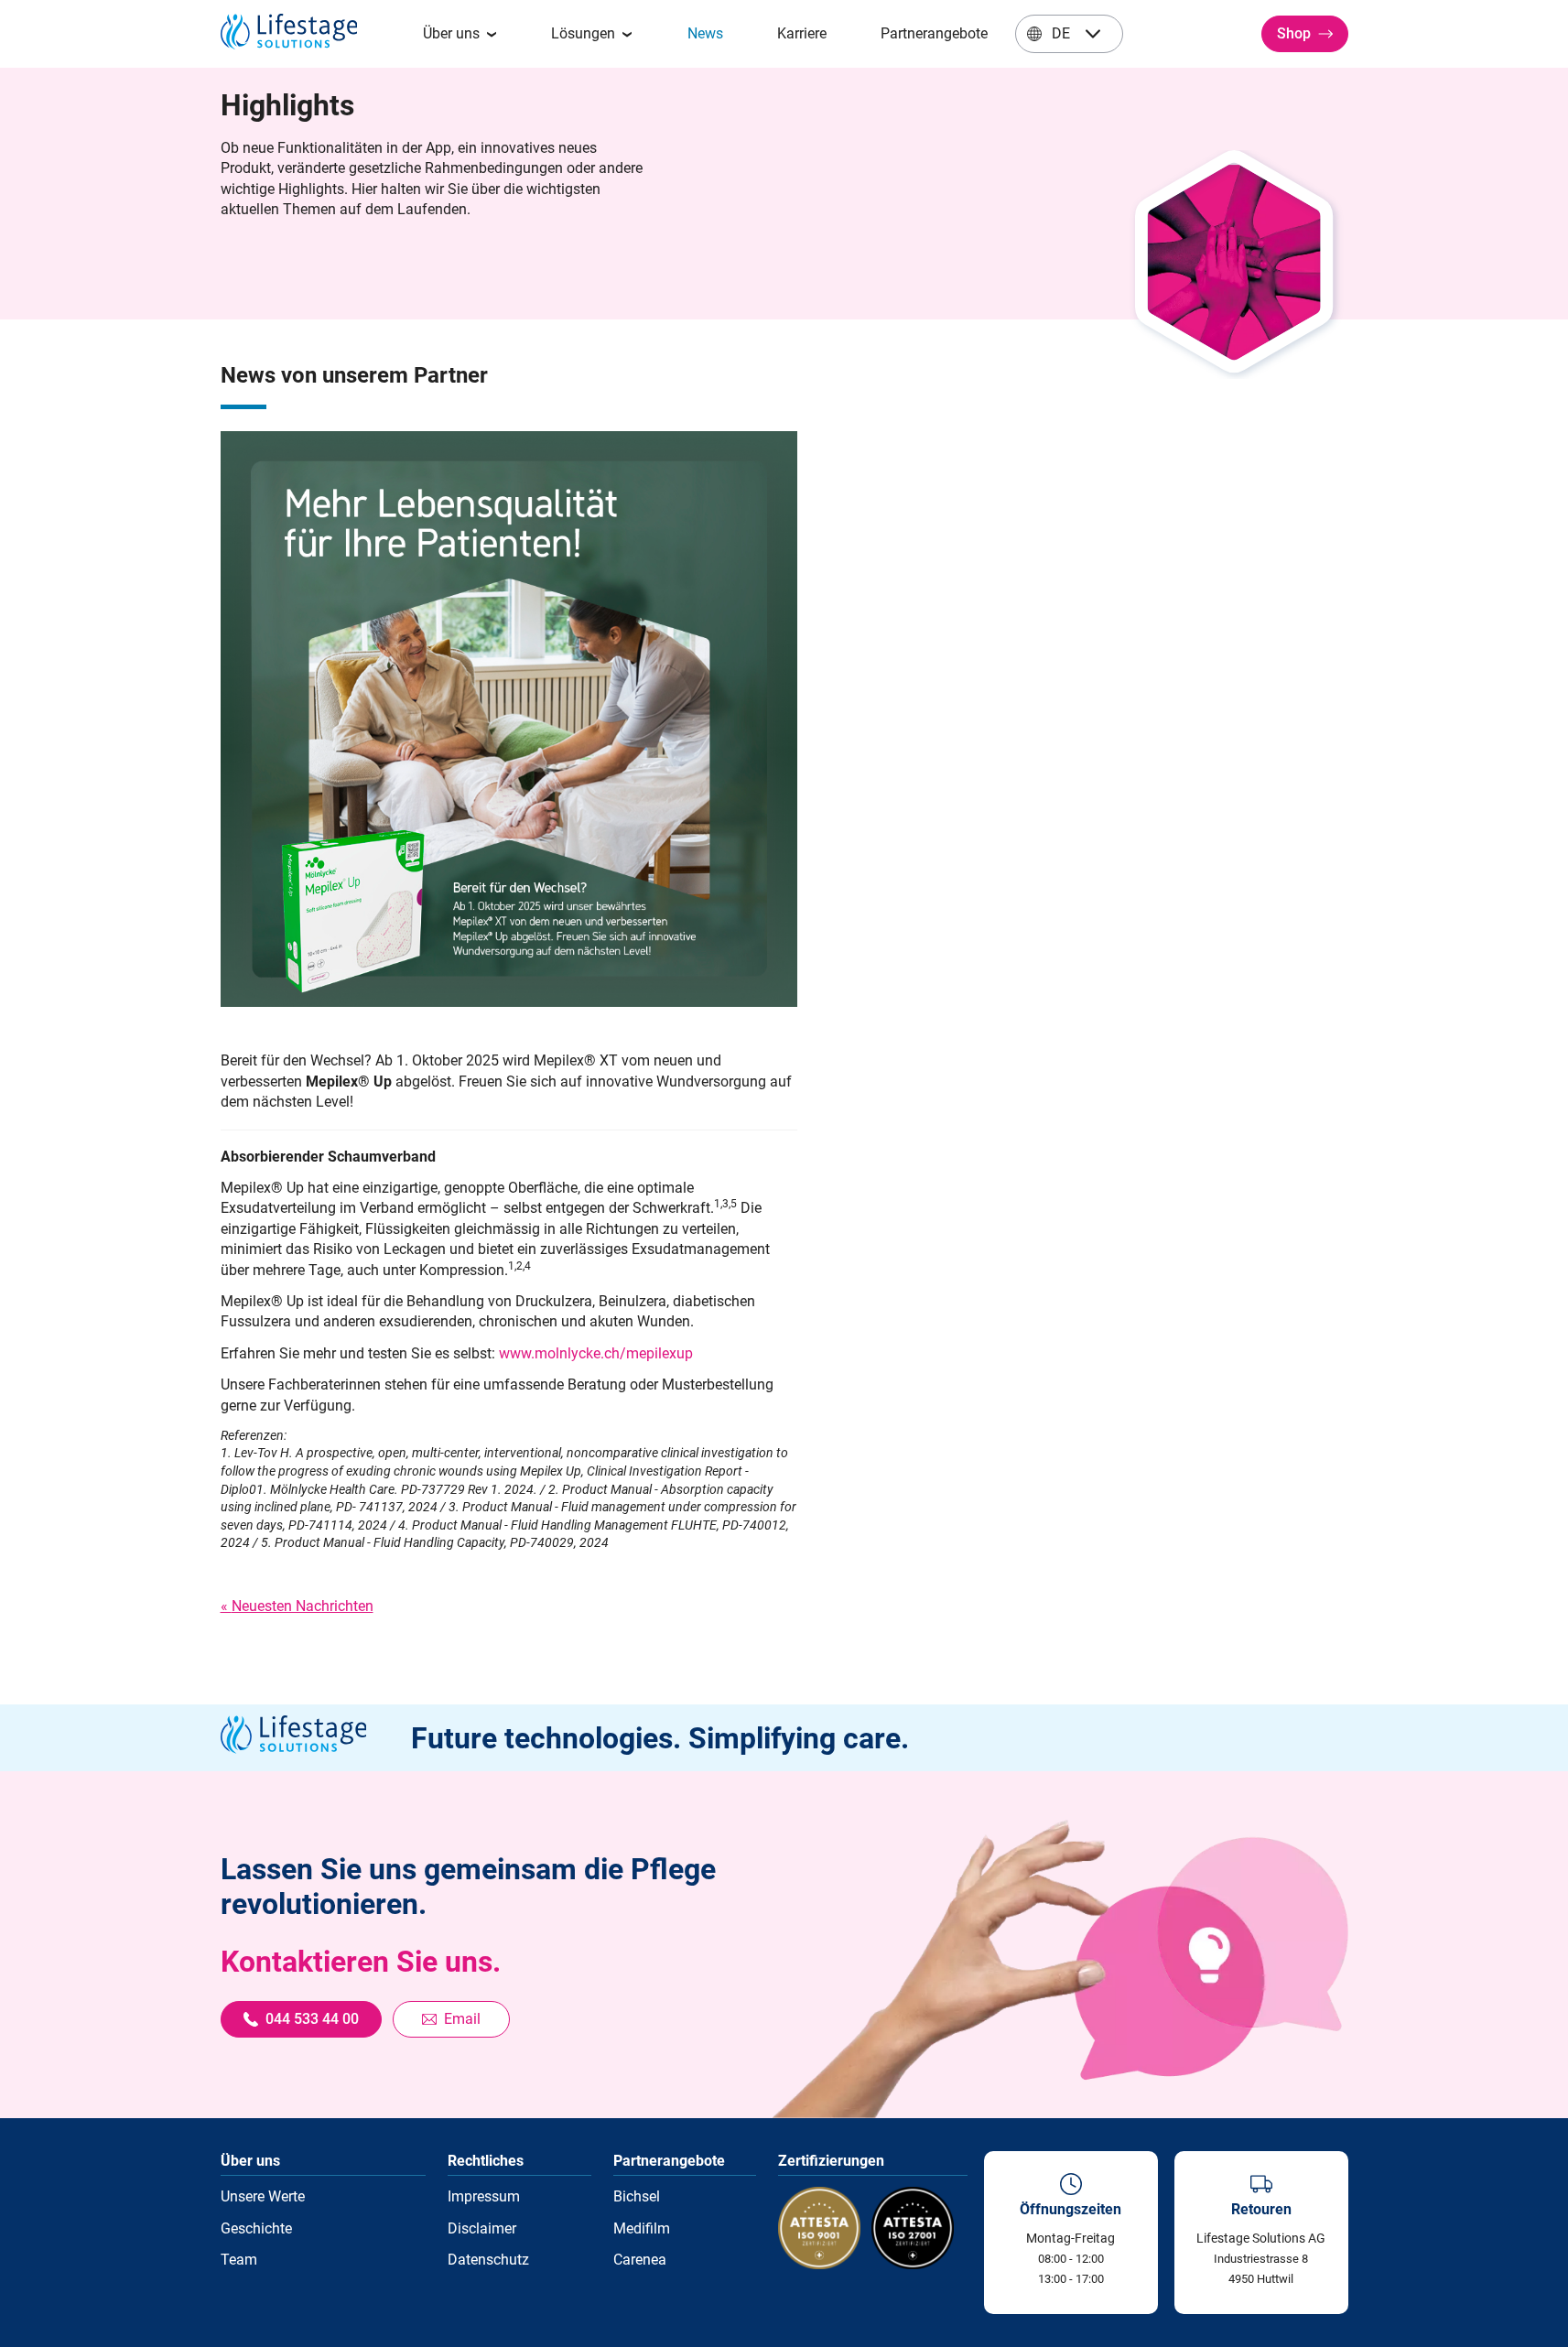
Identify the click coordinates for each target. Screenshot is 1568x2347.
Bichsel (637, 2196)
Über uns (451, 33)
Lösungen (583, 33)
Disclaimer (482, 2228)
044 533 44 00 (312, 2019)
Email (462, 2019)
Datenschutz (488, 2260)
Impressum (484, 2196)
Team (239, 2260)
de (1061, 33)
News (705, 33)
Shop (1294, 33)
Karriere (802, 33)
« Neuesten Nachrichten (297, 1606)
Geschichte (256, 2228)
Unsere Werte (263, 2196)
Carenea (640, 2260)
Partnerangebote (934, 33)
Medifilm (642, 2228)
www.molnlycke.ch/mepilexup (596, 1353)
